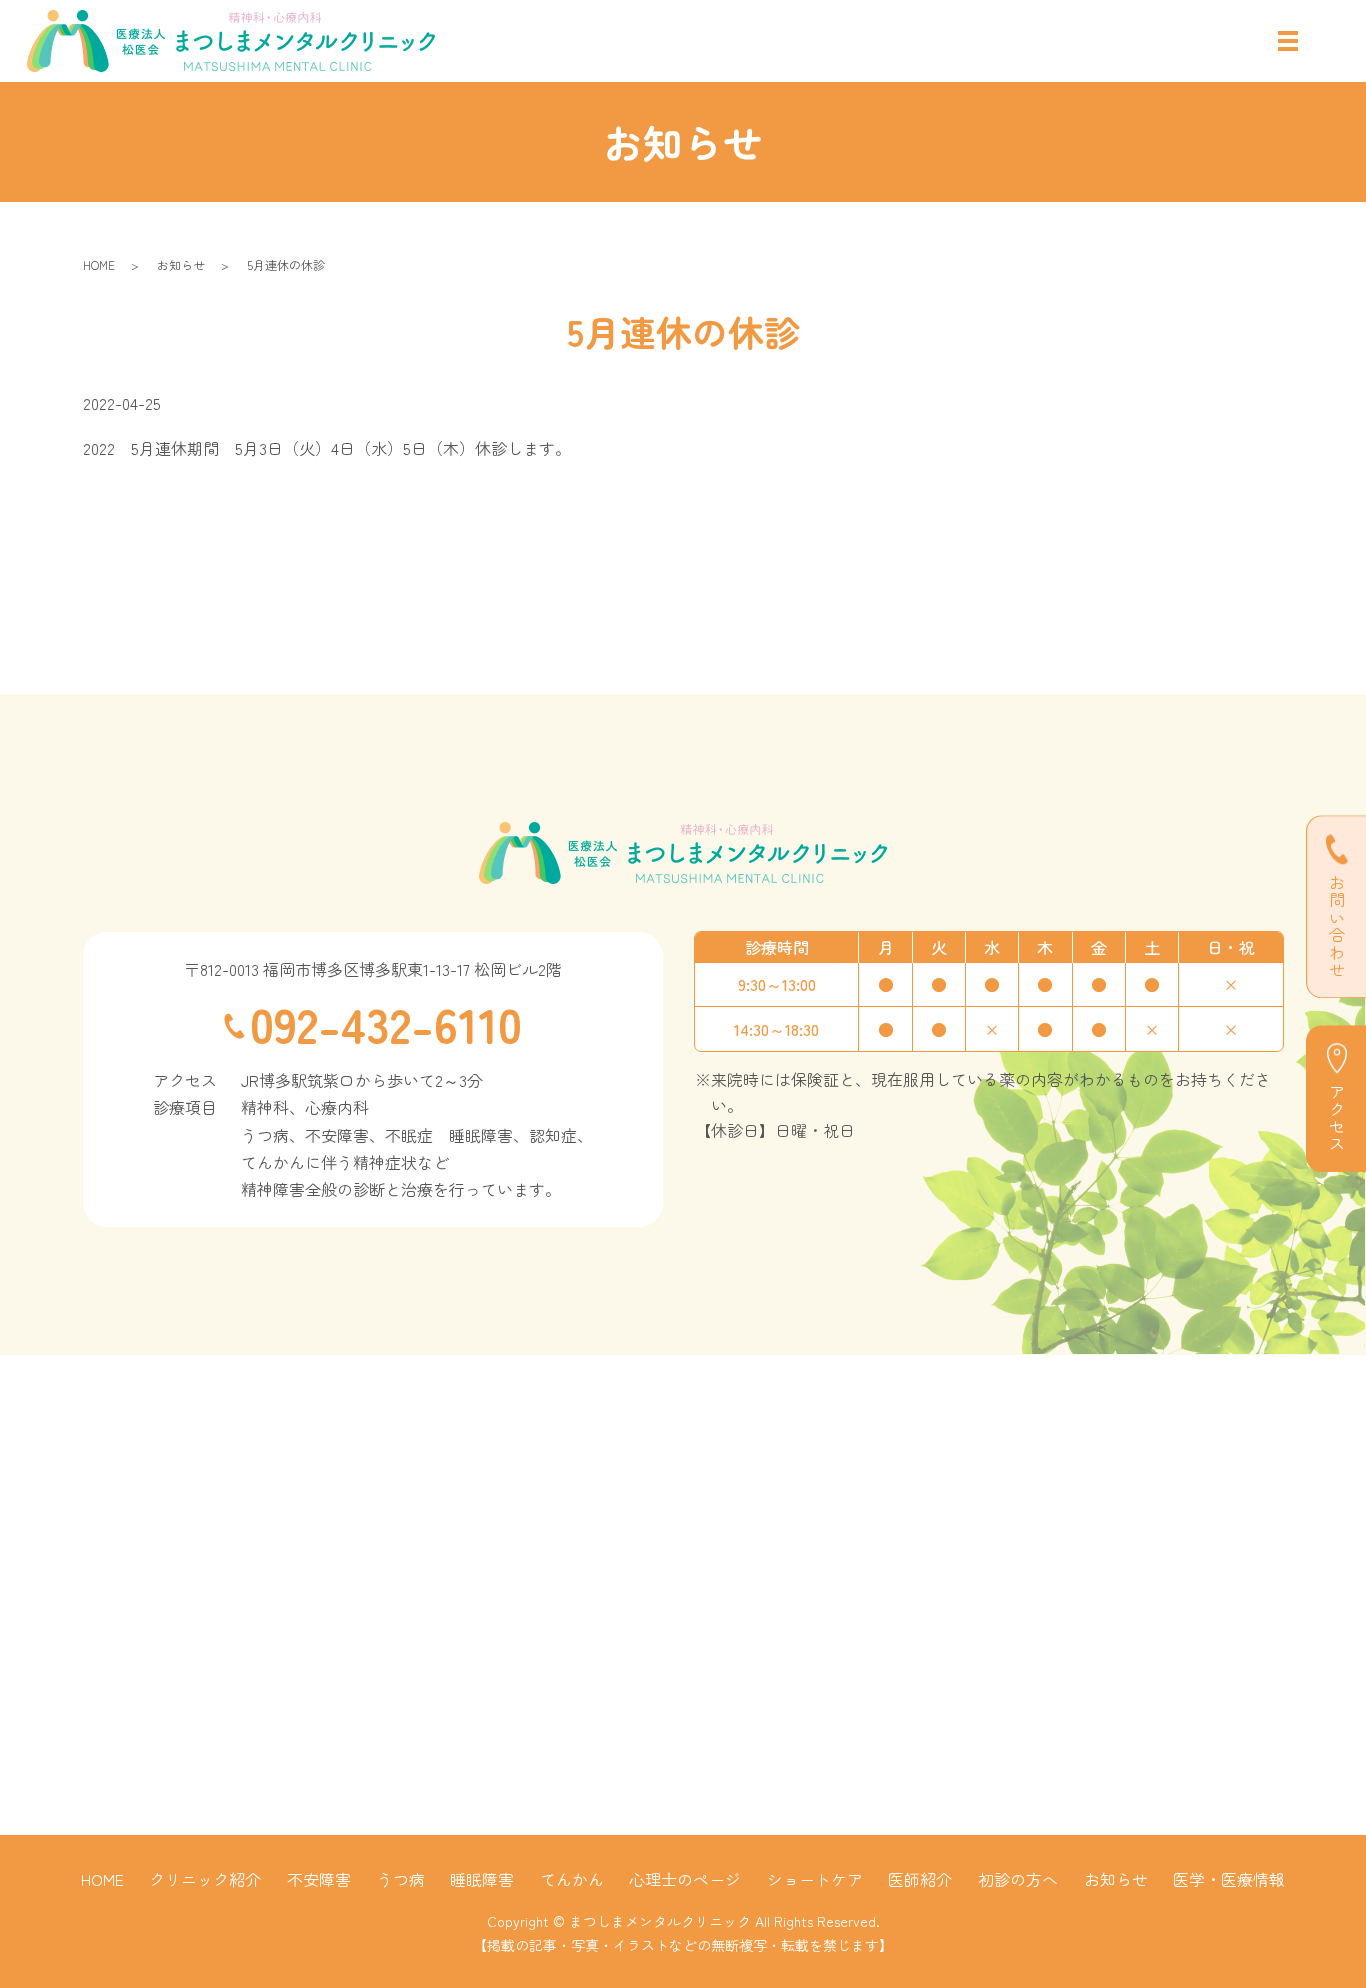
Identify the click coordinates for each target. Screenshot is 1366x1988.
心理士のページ (685, 1879)
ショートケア (815, 1879)
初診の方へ (1018, 1879)
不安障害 (319, 1879)
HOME (99, 264)
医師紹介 (920, 1879)
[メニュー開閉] (1288, 41)
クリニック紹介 (205, 1879)
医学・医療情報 (1229, 1879)
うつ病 (401, 1879)
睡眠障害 (482, 1879)
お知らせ (181, 264)
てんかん (572, 1879)
